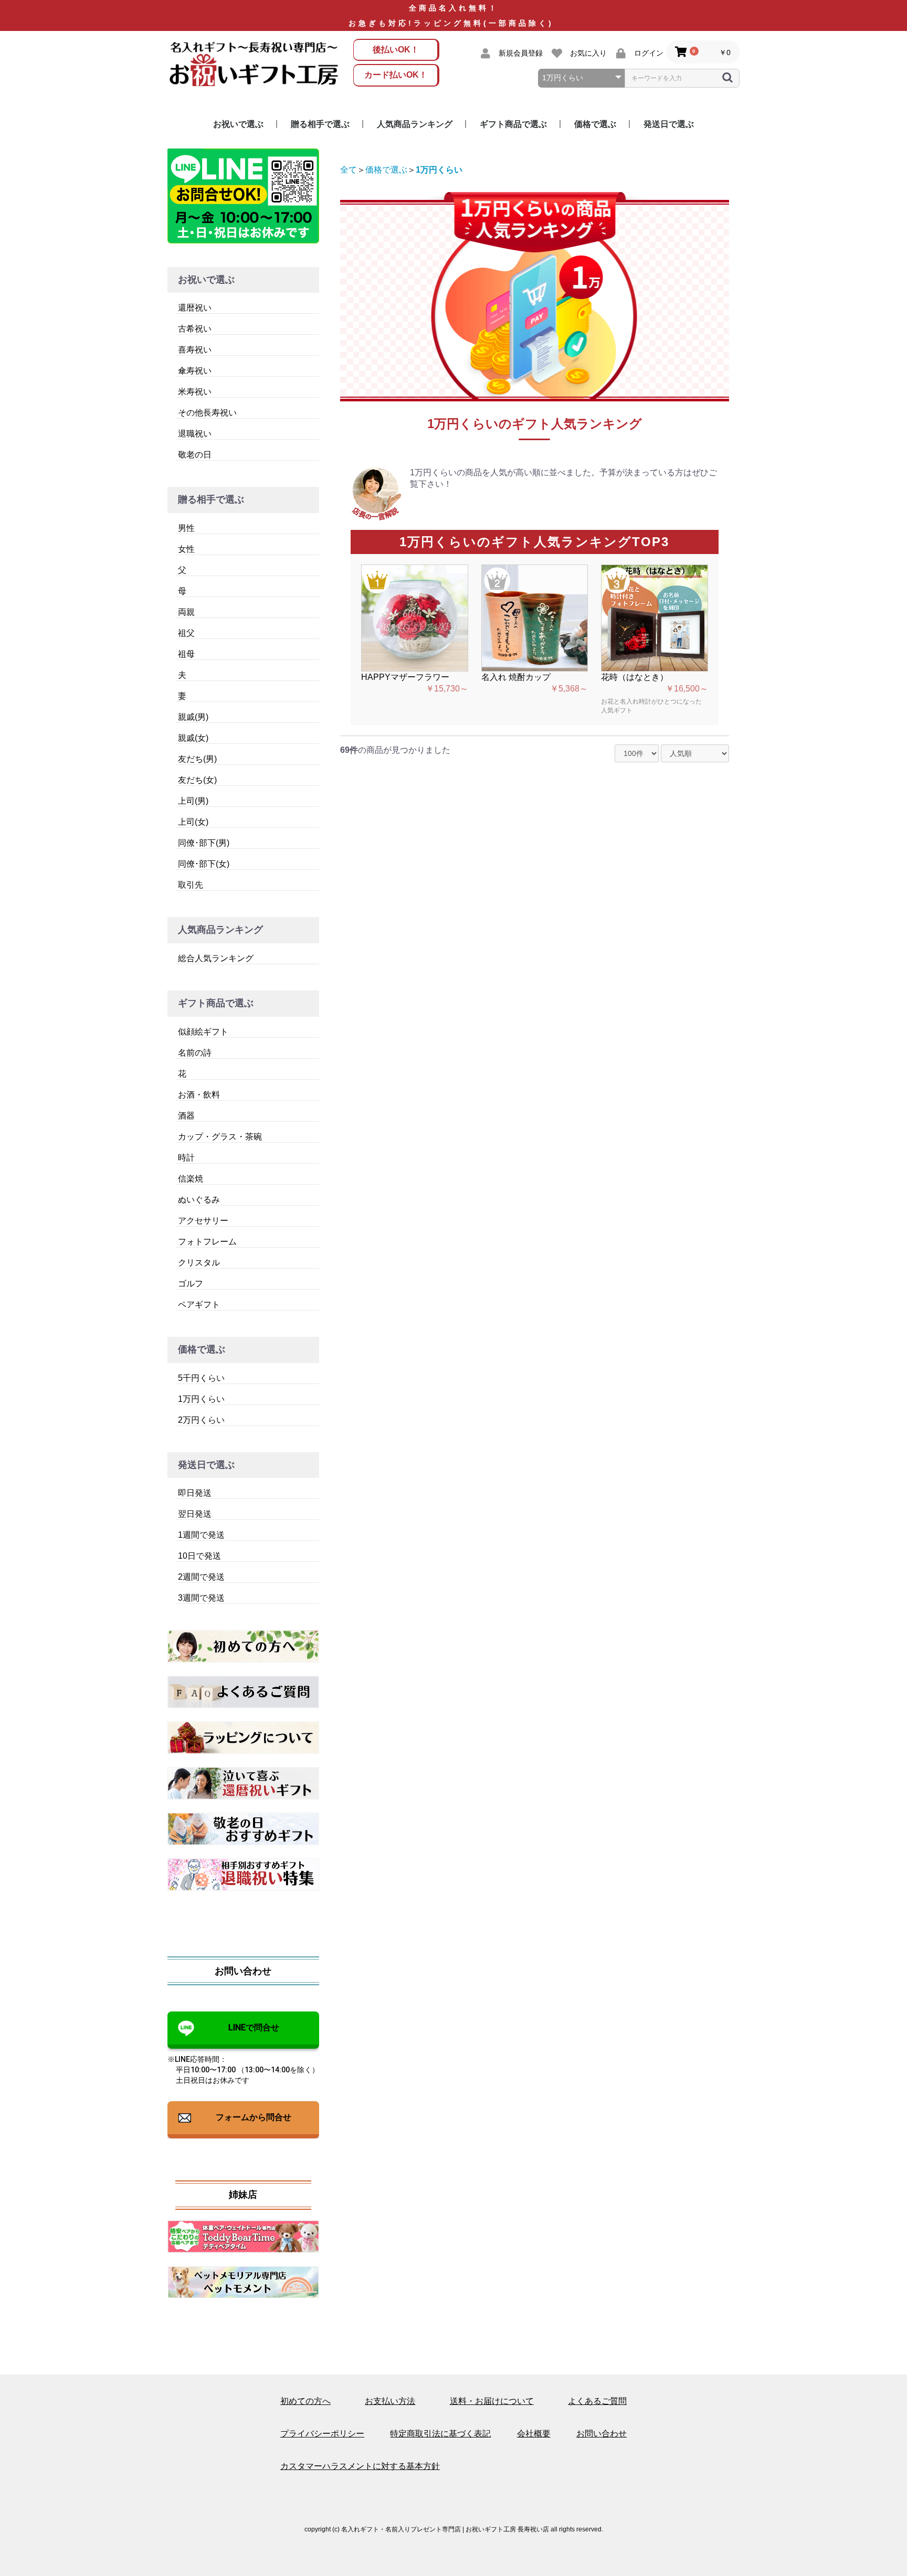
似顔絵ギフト (203, 1032)
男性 (186, 528)
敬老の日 (195, 455)
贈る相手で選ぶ (320, 124)
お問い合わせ (602, 2434)
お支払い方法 (390, 2401)
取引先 (191, 885)
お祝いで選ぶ (238, 124)
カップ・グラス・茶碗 (220, 1137)
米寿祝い (195, 392)
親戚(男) (193, 717)
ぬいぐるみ (199, 1200)
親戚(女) (193, 738)
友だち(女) (197, 780)
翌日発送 (195, 1514)
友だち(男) (197, 759)
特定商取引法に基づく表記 (440, 2434)
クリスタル (199, 1263)
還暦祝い (195, 308)
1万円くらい (201, 1399)
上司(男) (193, 801)
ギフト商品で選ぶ (513, 124)
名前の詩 (195, 1053)
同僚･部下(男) (204, 843)
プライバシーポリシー (322, 2434)
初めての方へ (305, 2401)
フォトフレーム (207, 1242)
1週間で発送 (201, 1535)
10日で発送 (199, 1556)
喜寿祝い (195, 350)
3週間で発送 (201, 1598)
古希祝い (195, 329)
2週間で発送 (201, 1577)
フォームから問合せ (254, 2117)
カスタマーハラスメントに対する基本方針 (360, 2466)
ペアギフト (199, 1305)
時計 (186, 1158)
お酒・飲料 (199, 1095)
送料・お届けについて (492, 2401)
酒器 (186, 1116)
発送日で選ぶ (669, 124)
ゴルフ (191, 1284)
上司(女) (193, 822)
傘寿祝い (195, 371)
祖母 (186, 654)
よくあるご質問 (597, 2401)
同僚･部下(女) (204, 864)
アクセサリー (203, 1221)
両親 (186, 612)
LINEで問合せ (254, 2027)
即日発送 (195, 1493)
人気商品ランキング (415, 124)
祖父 (186, 633)
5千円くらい (201, 1378)
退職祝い (195, 434)
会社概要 (534, 2434)
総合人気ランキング (216, 958)
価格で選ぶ (595, 124)
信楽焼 (191, 1179)
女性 (186, 549)
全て (349, 170)
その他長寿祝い (207, 413)
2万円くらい (201, 1420)
